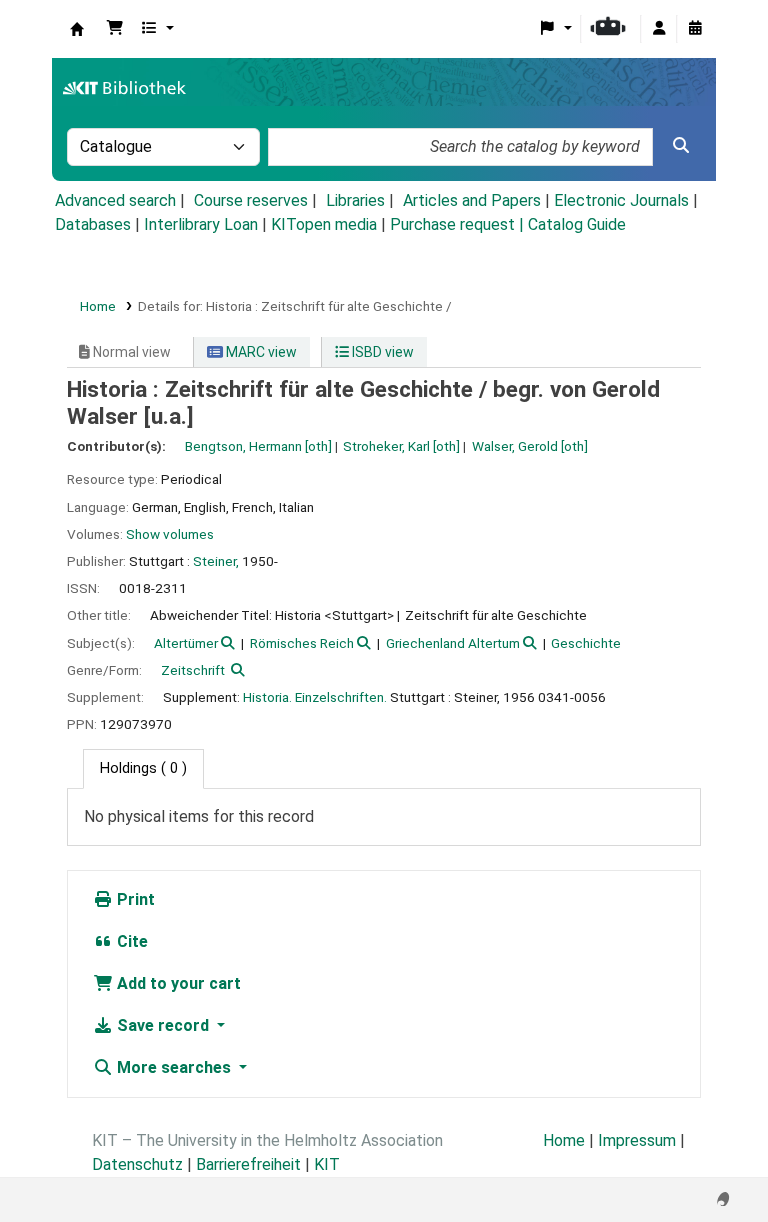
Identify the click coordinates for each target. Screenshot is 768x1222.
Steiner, (216, 561)
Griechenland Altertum (453, 643)
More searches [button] (174, 1067)
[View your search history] (695, 29)
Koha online (77, 29)
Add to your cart (177, 983)
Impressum (637, 1140)
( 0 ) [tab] (143, 768)
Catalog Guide (577, 224)
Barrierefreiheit (248, 1164)
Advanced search (115, 200)
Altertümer (186, 643)
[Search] (681, 146)
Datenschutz (137, 1164)
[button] (115, 29)
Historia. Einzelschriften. (315, 697)
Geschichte (586, 643)
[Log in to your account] (659, 29)
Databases (93, 224)
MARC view (260, 352)
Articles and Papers (472, 200)
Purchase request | (459, 224)
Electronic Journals (621, 200)
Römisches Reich (302, 643)
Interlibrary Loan (201, 224)
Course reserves (251, 200)
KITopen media (324, 224)
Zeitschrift (193, 670)
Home (98, 306)
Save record (163, 1025)
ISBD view (381, 352)
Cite (130, 941)
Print (134, 899)
